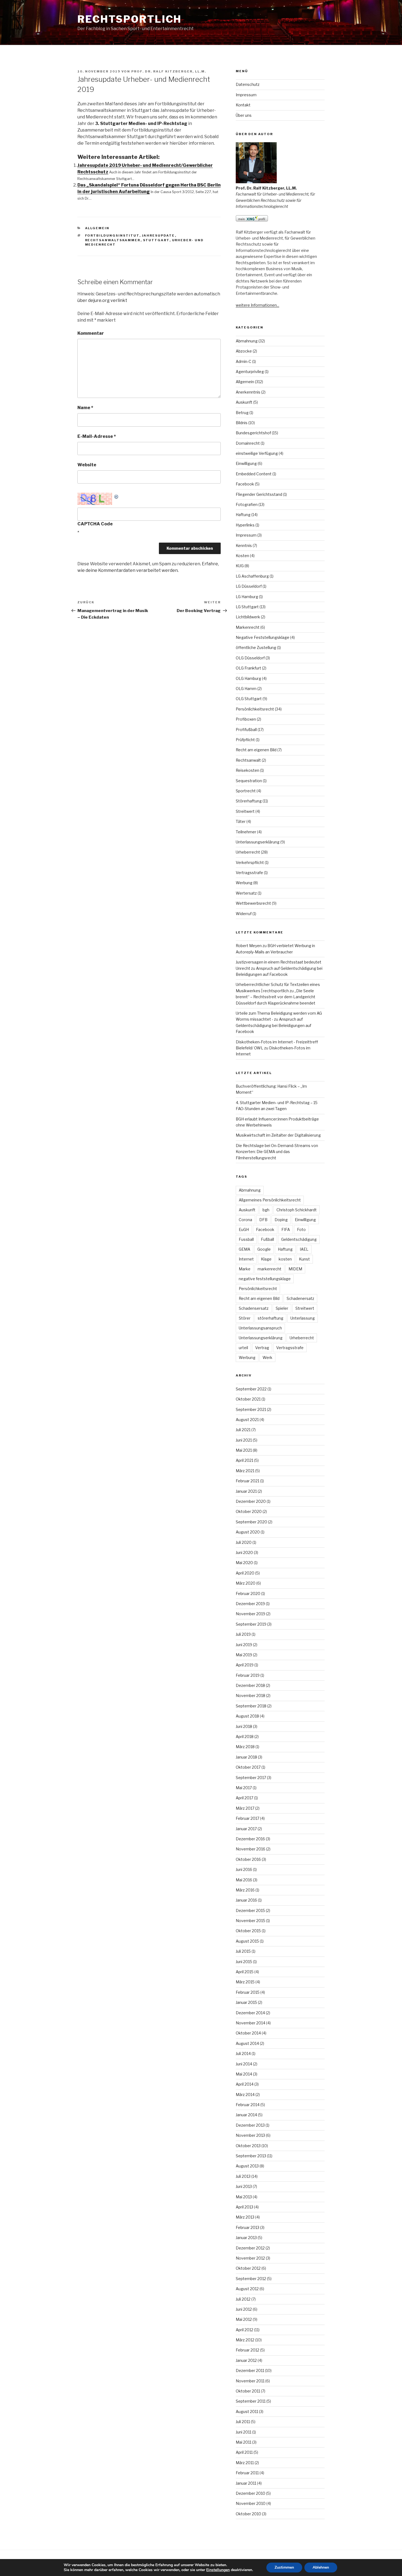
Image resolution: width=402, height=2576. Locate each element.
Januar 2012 (246, 2360)
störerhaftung (270, 1318)
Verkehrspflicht (250, 862)
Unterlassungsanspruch (260, 1328)
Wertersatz (246, 893)
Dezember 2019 (250, 1604)
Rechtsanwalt (248, 760)
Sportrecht (246, 791)
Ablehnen (321, 2567)
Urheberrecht (248, 852)
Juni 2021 (244, 1440)
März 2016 (245, 1890)
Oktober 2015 (248, 1931)
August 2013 (247, 2166)
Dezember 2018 (250, 1685)
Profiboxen (246, 719)
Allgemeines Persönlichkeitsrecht (270, 1200)
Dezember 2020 (251, 1501)
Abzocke (244, 351)
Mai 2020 (244, 1563)
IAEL (304, 1249)
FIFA (286, 1229)
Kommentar (91, 333)
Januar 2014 (246, 2115)
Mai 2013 (244, 2197)
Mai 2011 (244, 2442)
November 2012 (250, 2258)
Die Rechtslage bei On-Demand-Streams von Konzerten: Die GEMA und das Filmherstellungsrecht (277, 1152)
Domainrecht (248, 443)
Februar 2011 (247, 2473)
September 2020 (251, 1522)
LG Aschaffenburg (252, 576)
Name (85, 408)
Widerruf (244, 914)
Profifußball (246, 730)
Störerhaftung (249, 801)
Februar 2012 (247, 2350)
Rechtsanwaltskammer (113, 240)
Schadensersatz (254, 1308)
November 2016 (250, 1849)
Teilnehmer (246, 832)
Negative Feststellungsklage (263, 637)
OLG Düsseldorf (250, 658)
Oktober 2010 (248, 2514)
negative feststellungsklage (265, 1279)
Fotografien (247, 504)
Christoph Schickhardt (297, 1210)
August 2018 (247, 1716)
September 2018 (251, 1706)
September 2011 (251, 2401)
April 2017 (244, 1798)
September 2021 (251, 1409)
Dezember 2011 (250, 2370)
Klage (266, 1259)
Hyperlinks (245, 525)
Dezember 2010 (250, 2493)
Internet (246, 1259)
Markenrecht (248, 627)
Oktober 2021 (248, 1399)
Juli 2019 (243, 1634)
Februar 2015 (248, 1992)
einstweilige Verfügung (257, 453)
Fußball (267, 1239)
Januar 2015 (246, 2002)
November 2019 (250, 1614)
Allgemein (97, 228)
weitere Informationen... (257, 305)
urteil (243, 1348)
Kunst (304, 1259)
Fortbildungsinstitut (112, 235)
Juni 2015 (244, 1962)
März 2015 (245, 1982)
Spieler (282, 1308)
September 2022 (251, 1389)
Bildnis (242, 423)
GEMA (244, 1249)
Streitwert (245, 811)
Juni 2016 (244, 1869)
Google (264, 1249)
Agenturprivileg (250, 372)
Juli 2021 (243, 1430)
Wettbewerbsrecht (253, 903)
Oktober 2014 (248, 2033)
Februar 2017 (247, 1818)
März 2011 (245, 2463)
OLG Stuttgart (249, 699)
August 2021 (247, 1420)
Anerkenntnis (248, 392)
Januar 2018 (246, 1757)
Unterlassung (303, 1318)
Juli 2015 (243, 1951)
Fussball (246, 1239)
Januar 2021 (246, 1491)
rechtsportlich (129, 19)
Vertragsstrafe (249, 873)
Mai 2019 (244, 1655)
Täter (241, 821)
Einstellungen (218, 2570)
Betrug (242, 413)
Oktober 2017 (248, 1767)
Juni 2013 (244, 2186)
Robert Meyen (249, 946)
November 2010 (251, 2503)
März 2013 (245, 2217)
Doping (281, 1220)
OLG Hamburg (248, 678)
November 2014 (250, 2023)
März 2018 (245, 1747)
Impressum (246, 95)
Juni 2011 (244, 2432)
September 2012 (251, 2279)
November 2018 (250, 1695)
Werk (267, 1357)
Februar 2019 (248, 1675)
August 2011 (247, 2411)
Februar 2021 (247, 1481)
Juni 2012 (244, 2309)
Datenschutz (248, 84)
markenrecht (270, 1269)
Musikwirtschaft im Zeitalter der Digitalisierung (278, 1135)
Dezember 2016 (250, 1839)
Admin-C (244, 361)
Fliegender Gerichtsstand (259, 494)
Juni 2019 (244, 1645)
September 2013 (251, 2156)
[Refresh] (116, 496)
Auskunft (244, 402)
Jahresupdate (158, 235)
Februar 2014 (248, 2105)
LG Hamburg (247, 597)
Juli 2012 (243, 2299)
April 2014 (245, 2084)
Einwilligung (246, 463)
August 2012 (247, 2289)
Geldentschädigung (299, 1239)
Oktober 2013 (248, 2146)
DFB (263, 1220)
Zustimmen (284, 2567)
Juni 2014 (244, 2064)
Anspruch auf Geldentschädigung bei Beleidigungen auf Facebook (273, 1025)
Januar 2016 (246, 1900)
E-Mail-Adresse (97, 436)
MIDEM (295, 1269)
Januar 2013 (246, 2238)
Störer (245, 1318)
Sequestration (249, 781)
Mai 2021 (244, 1450)
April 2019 (245, 1665)
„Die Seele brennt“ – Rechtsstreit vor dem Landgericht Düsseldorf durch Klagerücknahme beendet (276, 997)
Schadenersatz (300, 1298)
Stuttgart (156, 240)
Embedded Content (254, 474)
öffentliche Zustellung (256, 647)
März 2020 (246, 1583)
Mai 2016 (244, 1880)
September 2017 (251, 1778)
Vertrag (262, 1348)
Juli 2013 (243, 2176)
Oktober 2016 (248, 1859)
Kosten (242, 556)
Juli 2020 (244, 1542)
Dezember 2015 (250, 1910)
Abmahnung (247, 341)
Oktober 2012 (248, 2268)
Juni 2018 (244, 1726)
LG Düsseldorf (249, 586)
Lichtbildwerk (248, 617)
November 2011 (250, 2381)
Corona (245, 1220)
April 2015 (245, 1972)
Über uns (244, 115)
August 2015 (247, 1941)
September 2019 (251, 1624)
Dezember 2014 (250, 2013)
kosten (285, 1259)
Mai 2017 (244, 1788)
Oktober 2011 (248, 2391)
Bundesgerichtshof (253, 433)
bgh (266, 1210)
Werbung (244, 883)
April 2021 (244, 1460)
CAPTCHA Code (95, 524)
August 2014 (247, 2043)
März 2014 (245, 2095)
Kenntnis (244, 545)
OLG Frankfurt (248, 668)
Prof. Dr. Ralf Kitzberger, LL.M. (169, 71)
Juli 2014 (243, 2053)
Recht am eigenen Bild (256, 750)
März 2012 (245, 2340)
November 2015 (250, 1921)
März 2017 (245, 1808)
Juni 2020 (244, 1552)
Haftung (243, 515)
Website (87, 465)
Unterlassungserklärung (258, 842)
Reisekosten (247, 770)
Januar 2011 (246, 2483)
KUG (240, 566)
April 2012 (244, 2330)
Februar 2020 (248, 1593)
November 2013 (250, 2135)
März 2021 (245, 1471)
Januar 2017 (246, 1829)
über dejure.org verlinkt (102, 300)
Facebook (245, 484)
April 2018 (245, 1737)
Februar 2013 (247, 2227)
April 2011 (244, 2452)
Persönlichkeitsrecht (255, 709)
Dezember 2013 (250, 2125)
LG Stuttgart (247, 607)
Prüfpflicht (245, 740)
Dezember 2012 (250, 2248)
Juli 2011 (243, 2422)
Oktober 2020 (249, 1511)
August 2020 (248, 1532)
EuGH (244, 1229)
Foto (301, 1229)
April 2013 (244, 2207)
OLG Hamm (246, 689)
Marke (245, 1269)
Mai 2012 (244, 2319)
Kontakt (243, 105)
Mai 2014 (244, 2074)
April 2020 (245, 1573)
